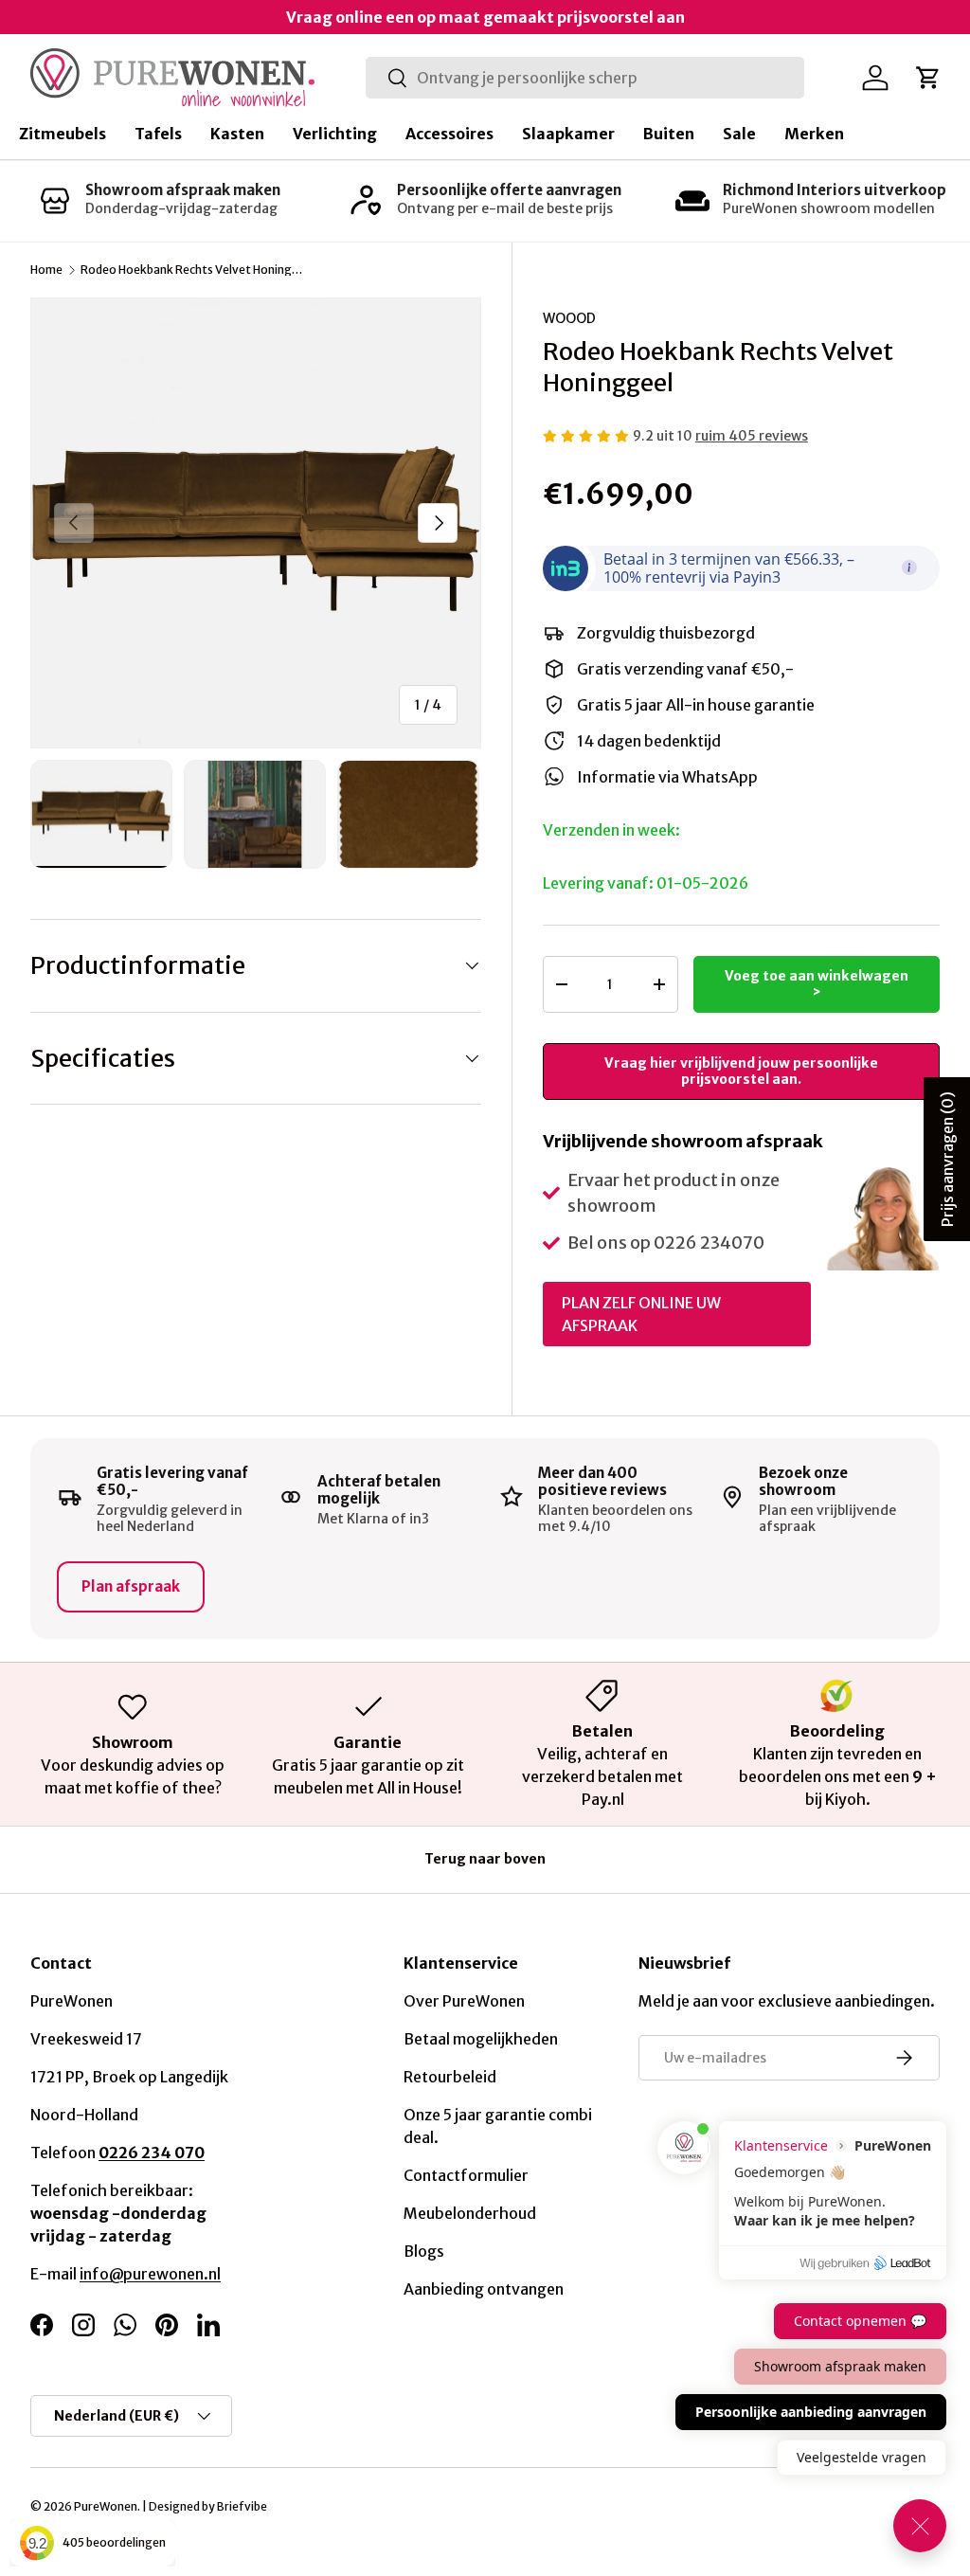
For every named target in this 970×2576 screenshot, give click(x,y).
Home (46, 270)
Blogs (424, 2251)
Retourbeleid (450, 2077)
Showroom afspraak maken (183, 190)
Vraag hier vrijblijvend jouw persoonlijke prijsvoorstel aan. (741, 1071)
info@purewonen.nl (150, 2274)
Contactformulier (466, 2175)
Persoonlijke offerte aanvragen (509, 190)
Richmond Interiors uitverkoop (835, 190)
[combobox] (585, 78)
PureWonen (106, 2506)
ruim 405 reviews (752, 436)
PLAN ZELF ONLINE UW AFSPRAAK (641, 1314)
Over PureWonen (464, 2001)
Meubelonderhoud (470, 2213)
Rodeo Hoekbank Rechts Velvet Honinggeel (194, 270)
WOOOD (569, 318)
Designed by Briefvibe (208, 2506)
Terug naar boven (485, 1859)
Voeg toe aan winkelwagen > (817, 984)
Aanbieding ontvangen (484, 2289)
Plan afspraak (131, 1586)
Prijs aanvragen (947, 1159)
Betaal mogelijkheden (481, 2039)
